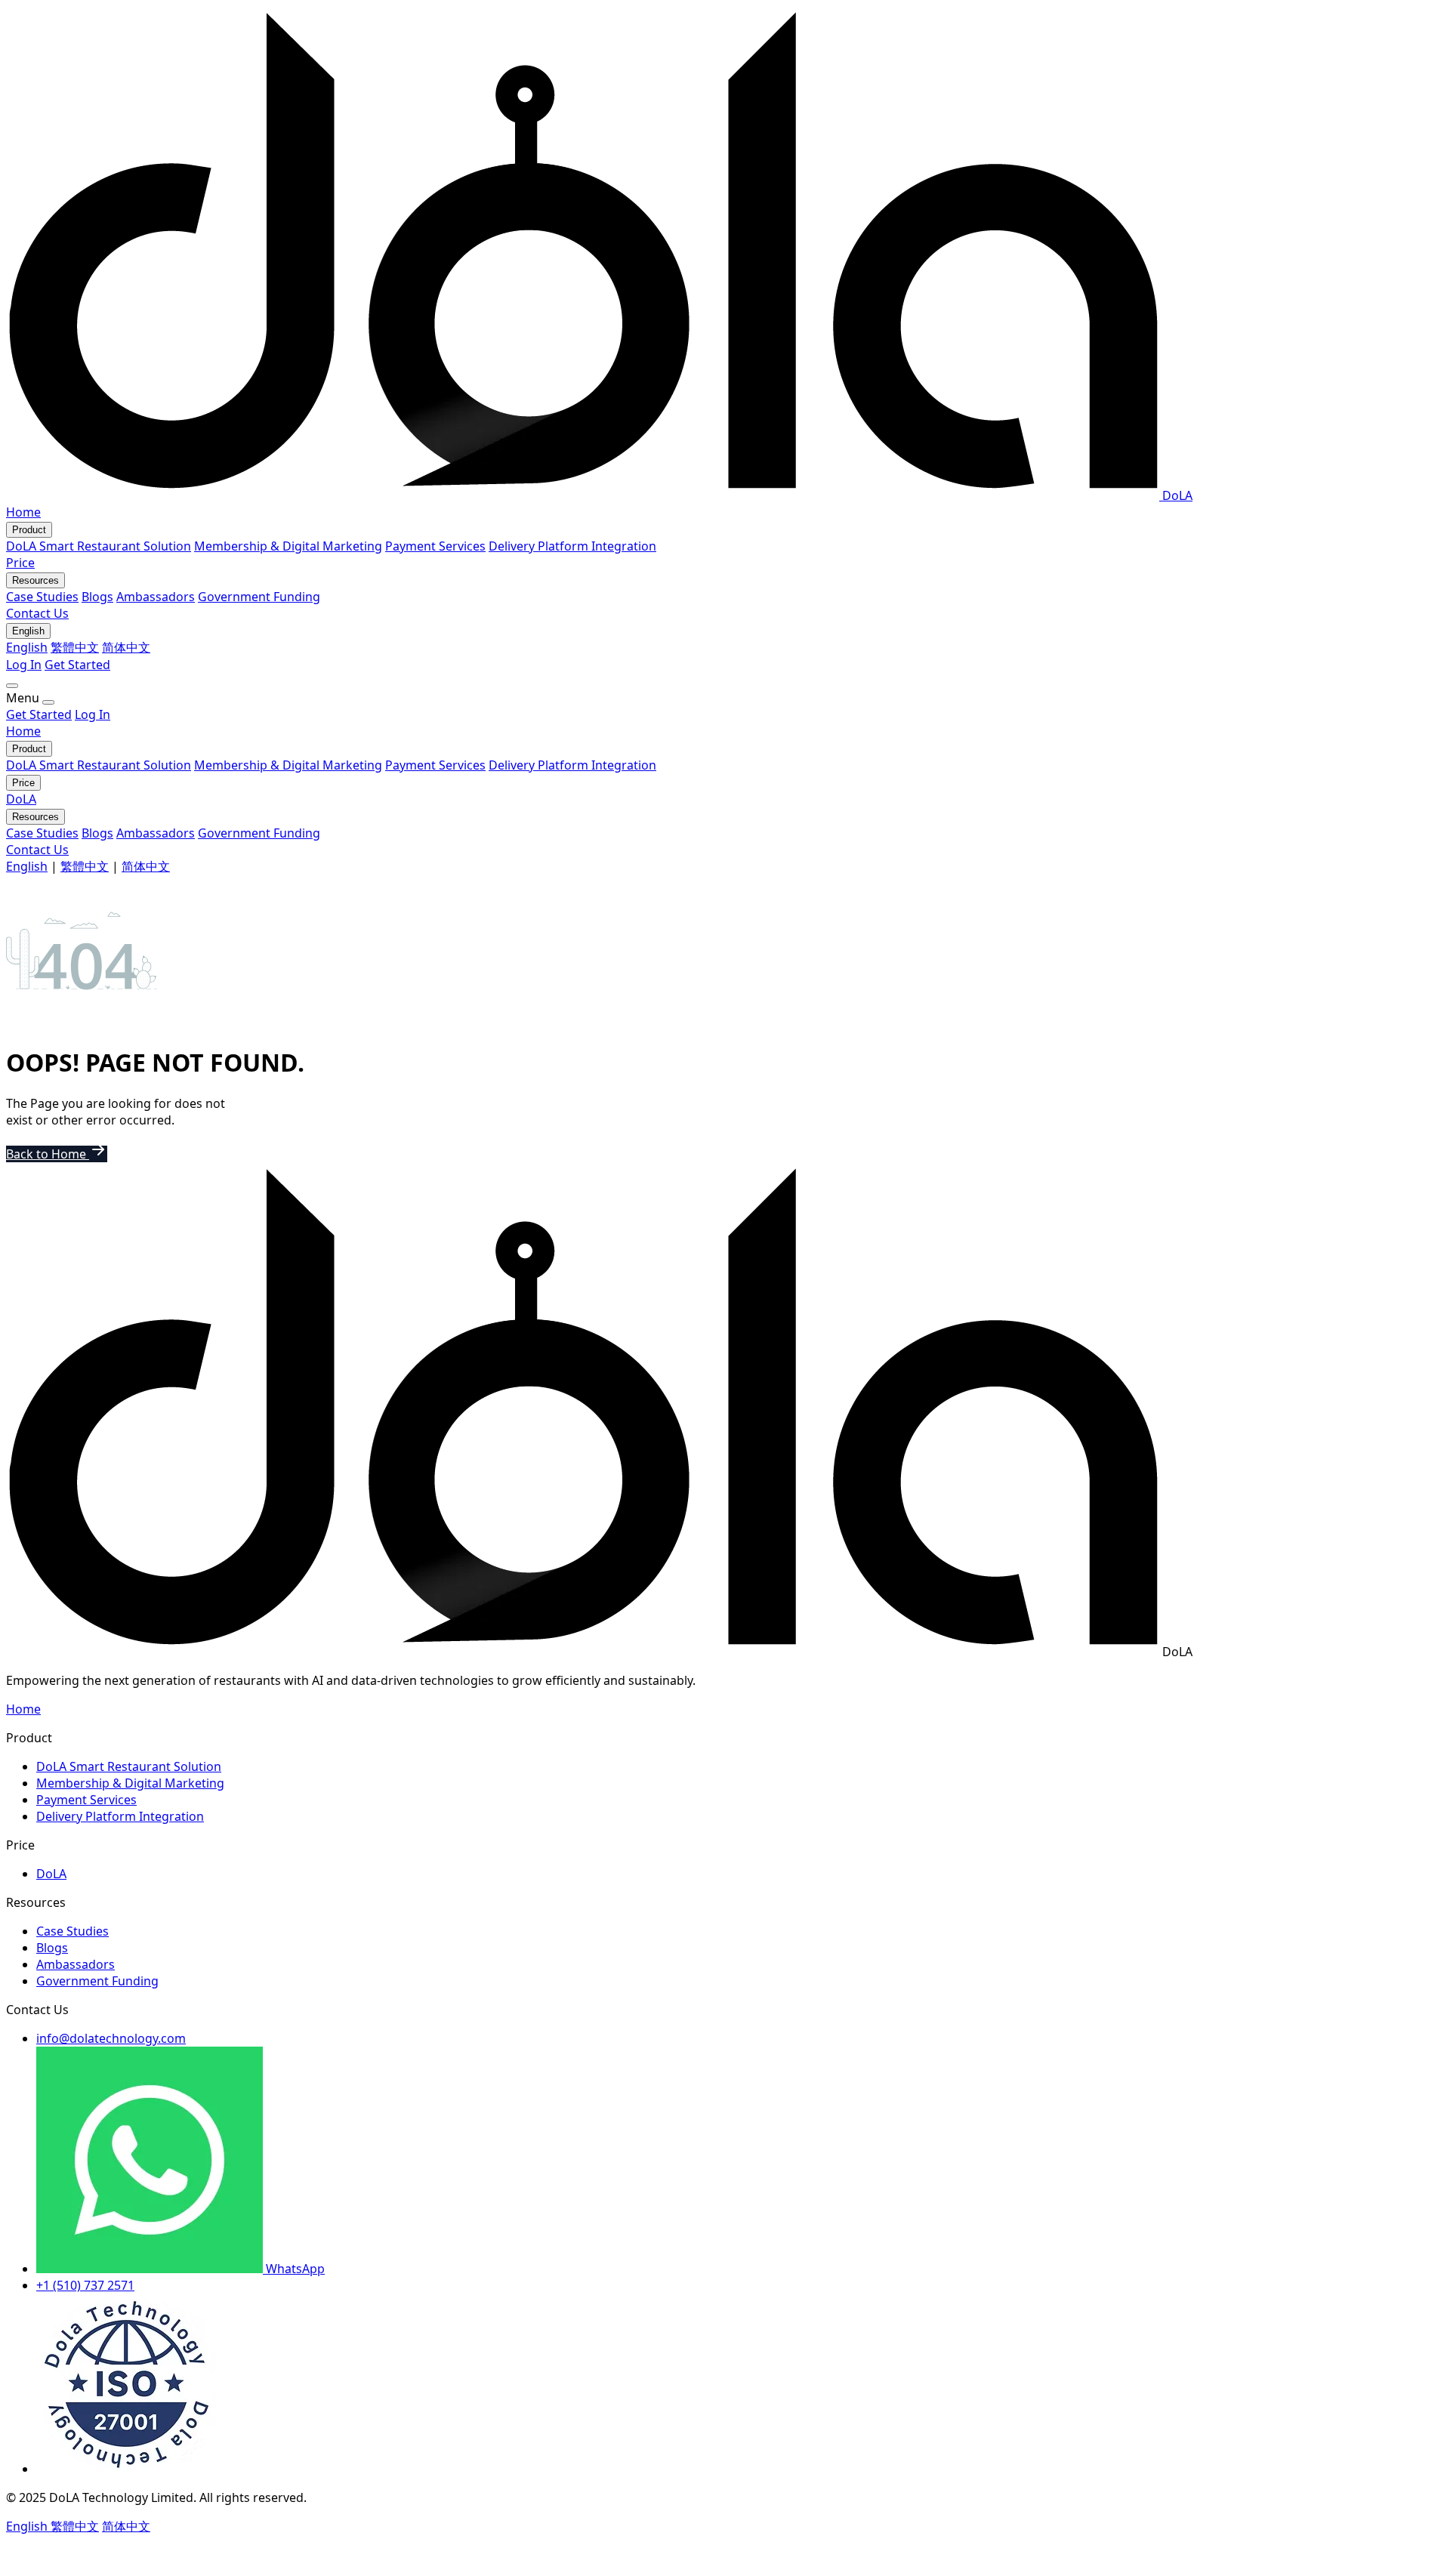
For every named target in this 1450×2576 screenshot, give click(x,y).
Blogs (97, 597)
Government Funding (259, 597)
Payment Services (435, 546)
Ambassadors (156, 597)
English (27, 647)
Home (23, 512)
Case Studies (42, 597)
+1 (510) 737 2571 (85, 2285)
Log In (24, 665)
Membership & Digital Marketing (288, 546)
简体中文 (126, 647)
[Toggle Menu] (12, 686)
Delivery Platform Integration (572, 546)
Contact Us (37, 613)
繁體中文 (75, 647)
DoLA (21, 799)
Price (20, 563)
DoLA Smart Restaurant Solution (99, 546)
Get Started (77, 665)
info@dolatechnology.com (111, 2038)
